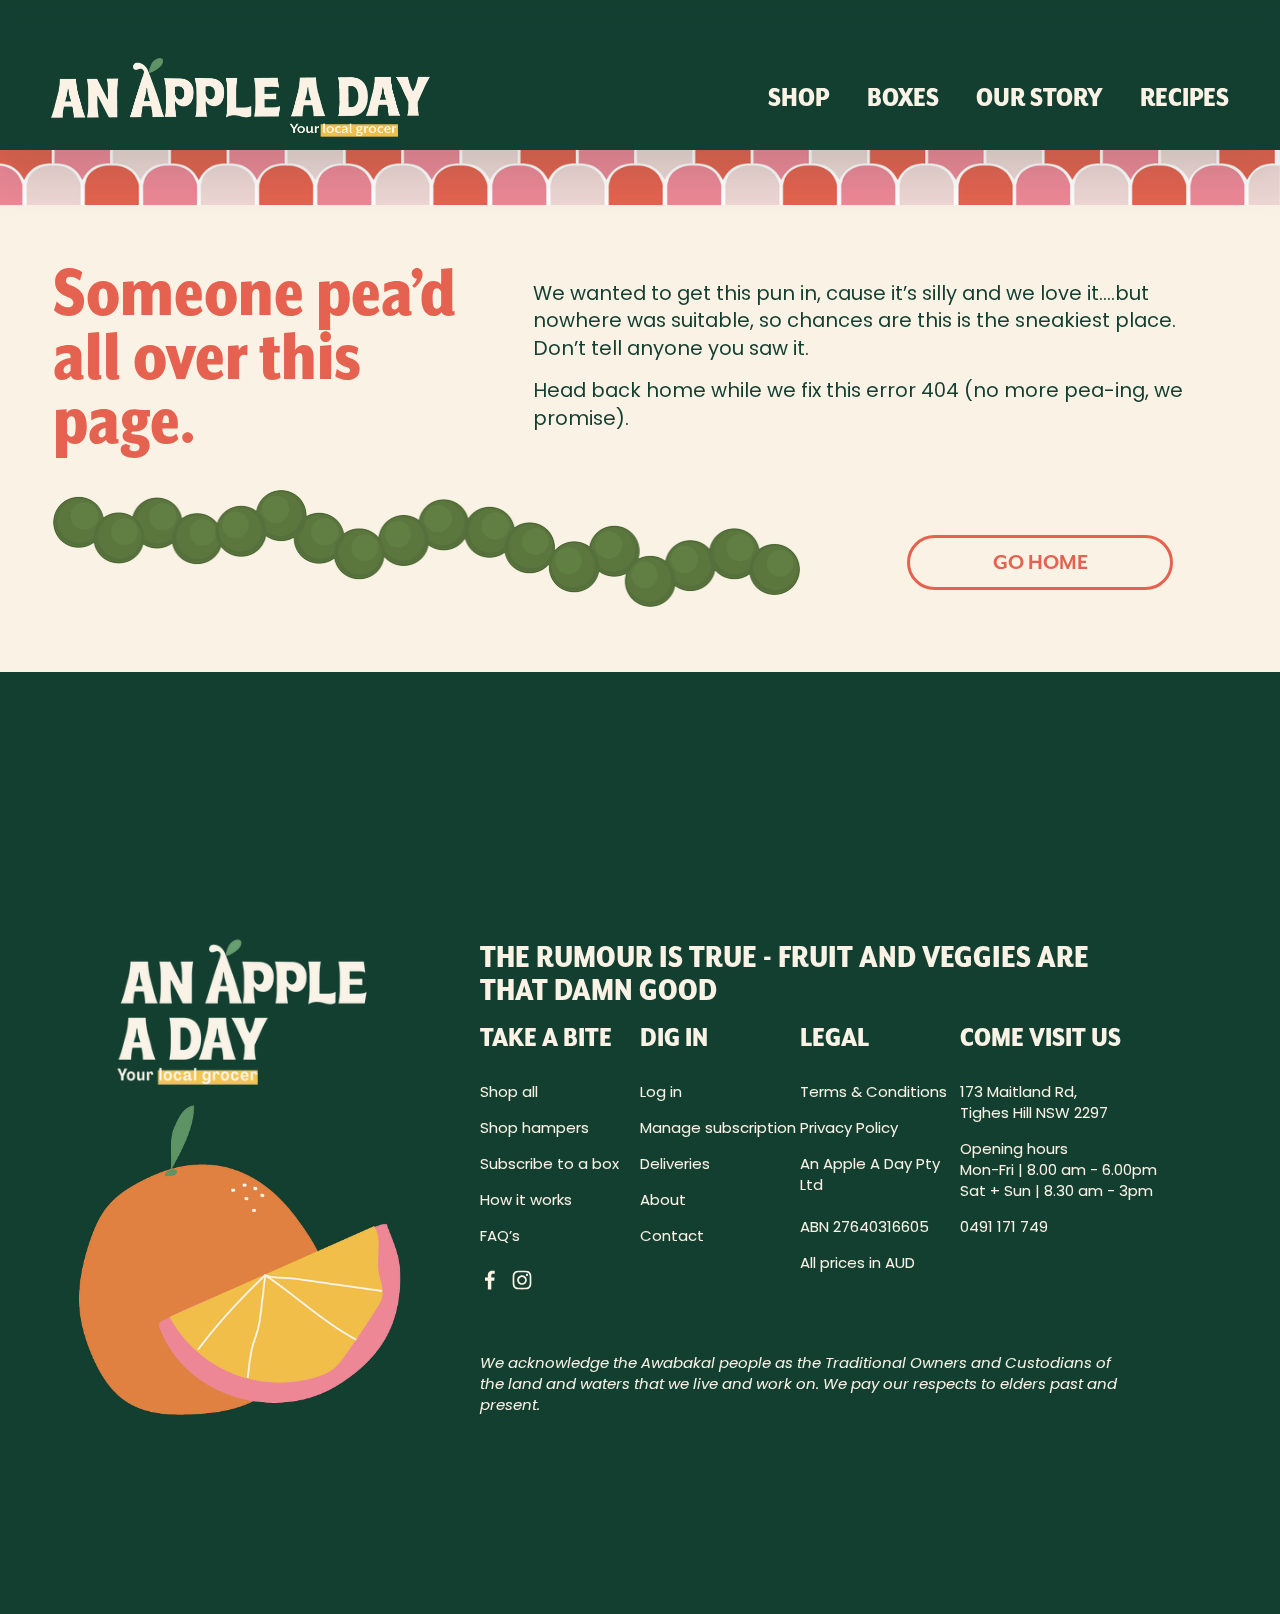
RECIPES (1184, 96)
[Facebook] (490, 1280)
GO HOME (1040, 562)
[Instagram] (522, 1280)
